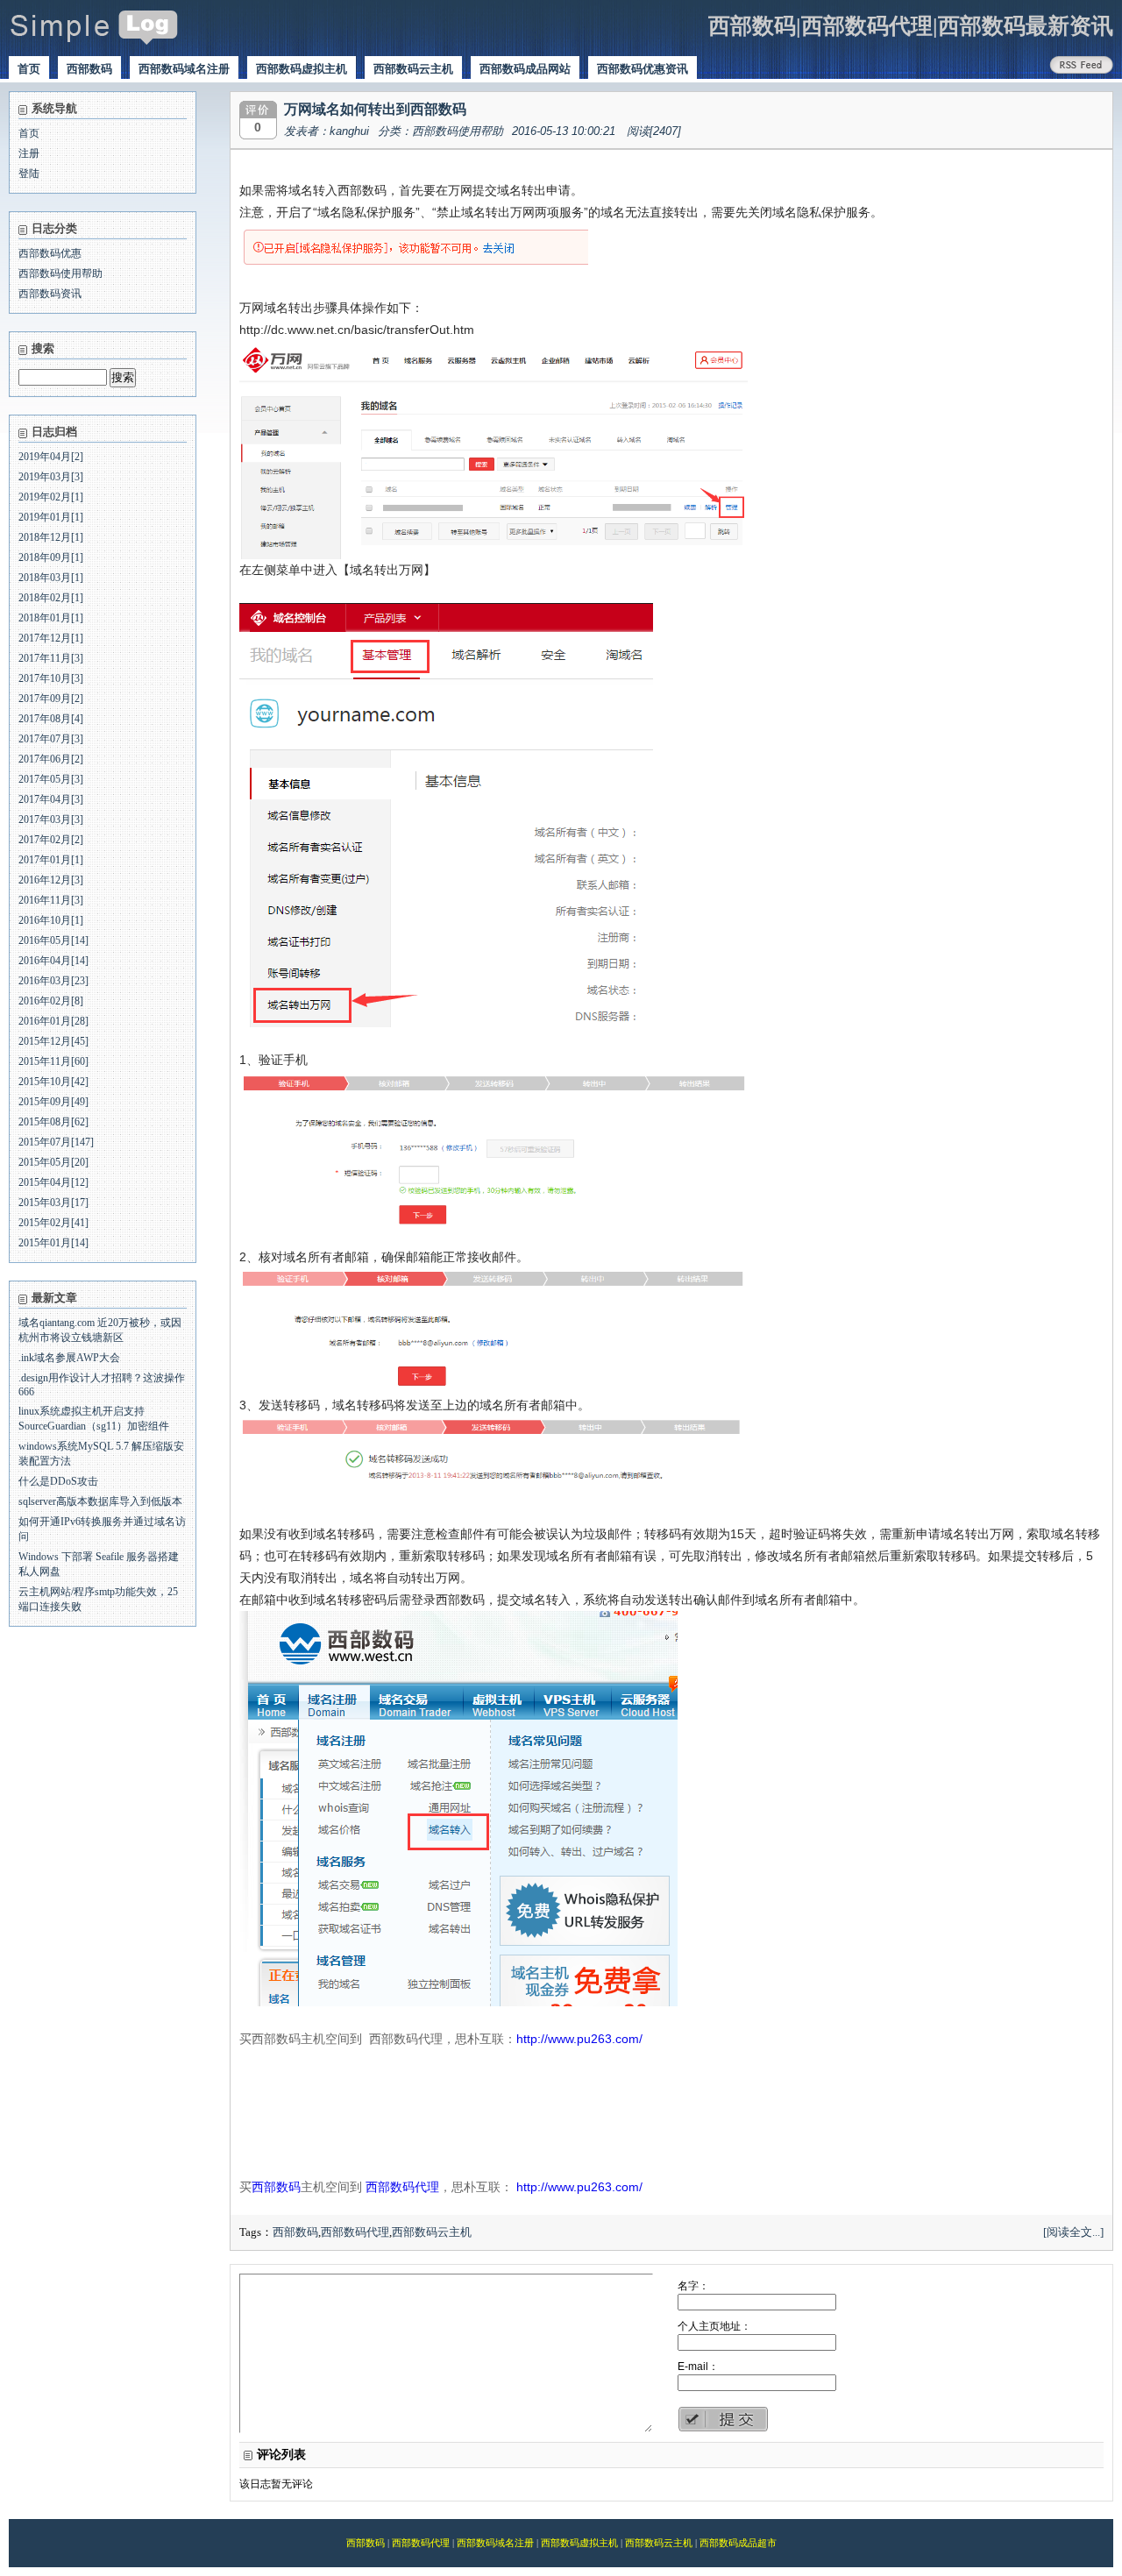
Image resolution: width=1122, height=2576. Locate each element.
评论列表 (281, 2455)
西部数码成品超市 (738, 2543)
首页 (29, 69)
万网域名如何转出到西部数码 (375, 109)
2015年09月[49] (53, 1102)
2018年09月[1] (51, 557)
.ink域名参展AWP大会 (69, 1358)
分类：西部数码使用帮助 (440, 131)
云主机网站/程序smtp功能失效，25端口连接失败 (98, 1599)
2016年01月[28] (53, 1021)
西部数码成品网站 (525, 69)
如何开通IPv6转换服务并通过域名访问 (102, 1529)
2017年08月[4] (51, 719)
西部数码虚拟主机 (302, 69)
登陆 (29, 174)
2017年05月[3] (51, 779)
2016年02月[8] (51, 1001)
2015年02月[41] (53, 1223)
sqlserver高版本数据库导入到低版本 (100, 1501)
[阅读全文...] (1073, 2232)
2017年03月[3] (51, 820)
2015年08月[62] (53, 1122)
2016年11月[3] (51, 900)
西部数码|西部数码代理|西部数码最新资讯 (911, 26)
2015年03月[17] (53, 1203)
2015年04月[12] (53, 1182)
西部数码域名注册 (184, 69)
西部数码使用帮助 (60, 273)
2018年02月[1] (51, 598)
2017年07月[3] (51, 739)
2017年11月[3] (51, 658)
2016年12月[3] (51, 880)
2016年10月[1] (51, 920)
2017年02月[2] (51, 840)
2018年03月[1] (51, 578)
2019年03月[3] (51, 477)
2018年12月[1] (51, 537)
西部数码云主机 (413, 69)
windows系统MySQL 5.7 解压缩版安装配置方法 (101, 1454)
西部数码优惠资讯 (643, 69)
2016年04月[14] (53, 961)
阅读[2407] (654, 131)
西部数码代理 (402, 2187)
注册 (29, 153)
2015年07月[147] (56, 1142)
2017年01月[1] (51, 860)
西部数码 (89, 69)
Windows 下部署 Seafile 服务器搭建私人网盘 (99, 1564)
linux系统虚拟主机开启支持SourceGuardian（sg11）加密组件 (94, 1419)
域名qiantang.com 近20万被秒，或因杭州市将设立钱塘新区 (100, 1330)
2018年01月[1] (51, 618)
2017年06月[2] (51, 759)
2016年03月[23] (53, 981)
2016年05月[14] (53, 940)
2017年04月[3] (51, 799)
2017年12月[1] (51, 638)
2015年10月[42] (53, 1082)
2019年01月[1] (51, 517)
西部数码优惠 (50, 253)
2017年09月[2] (51, 699)
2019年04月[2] (51, 457)
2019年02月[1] (51, 497)
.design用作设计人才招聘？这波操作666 (102, 1385)
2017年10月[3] (51, 678)
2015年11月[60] (53, 1061)
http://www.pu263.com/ (579, 2039)
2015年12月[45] (53, 1041)
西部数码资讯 (50, 294)
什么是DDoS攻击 (58, 1481)
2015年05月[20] (53, 1162)
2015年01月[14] (53, 1243)
